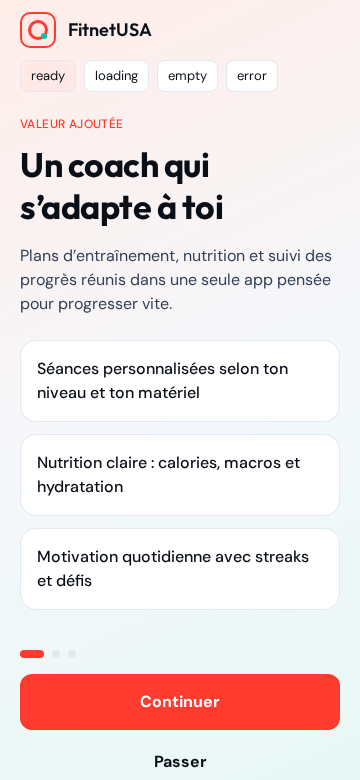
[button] (48, 76)
